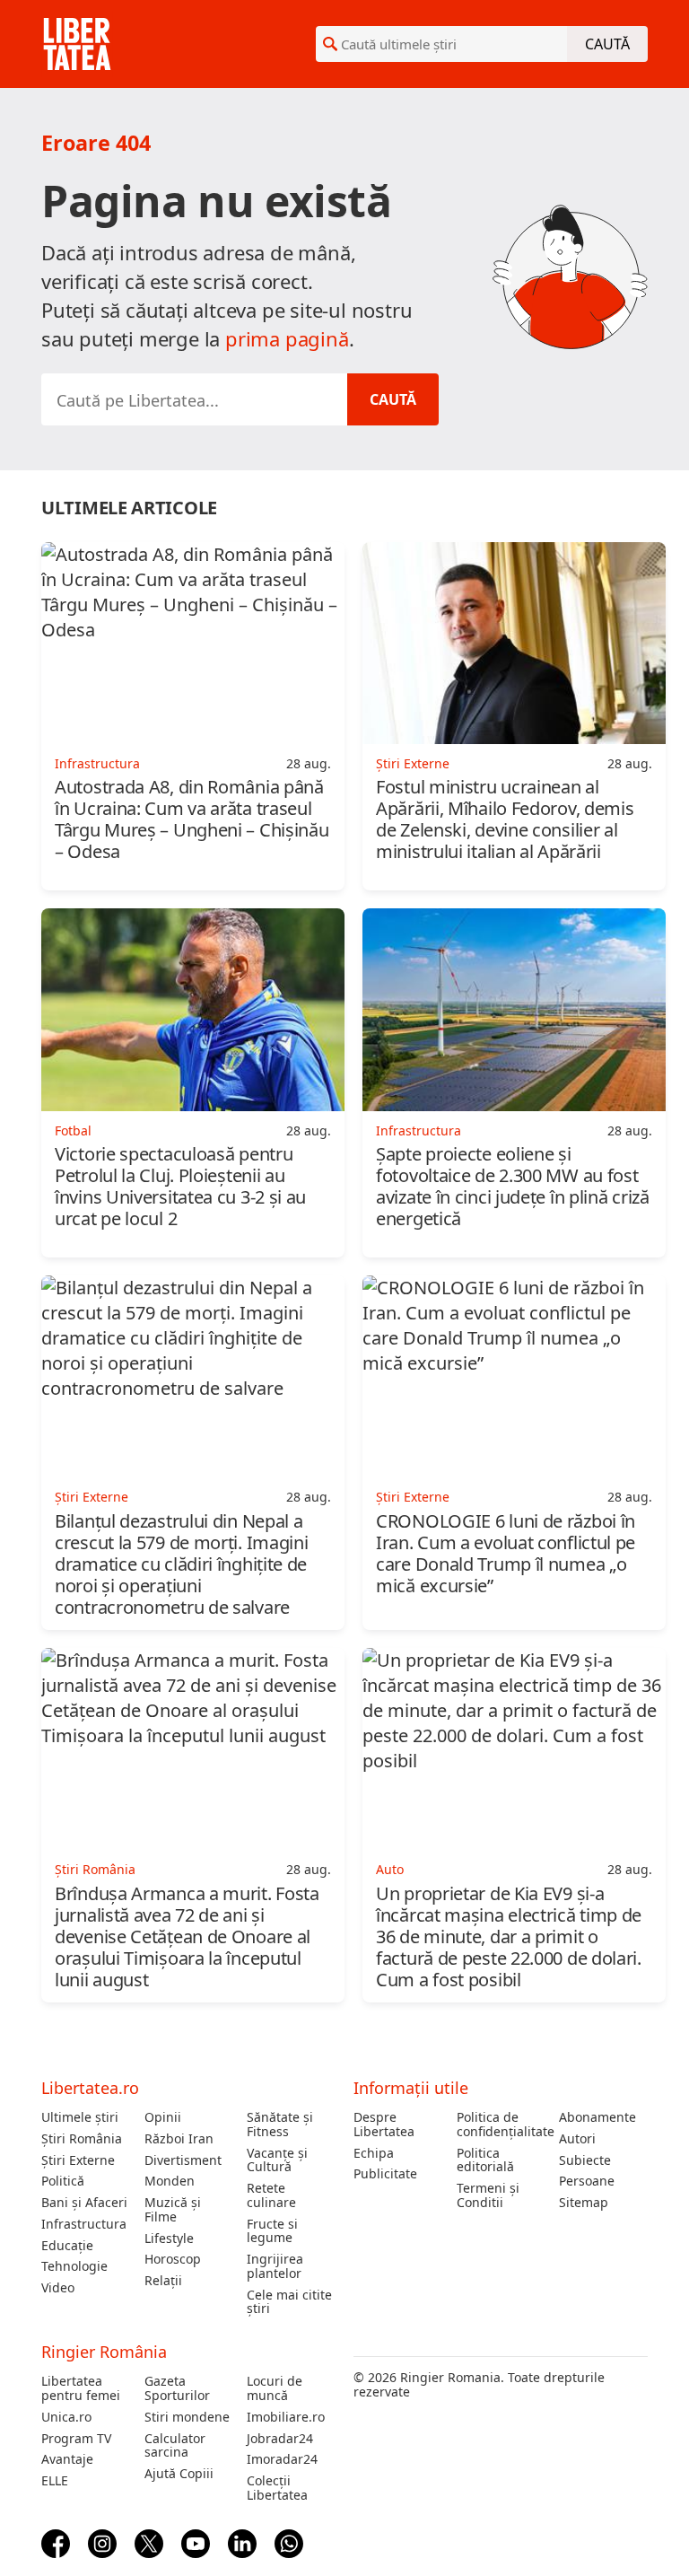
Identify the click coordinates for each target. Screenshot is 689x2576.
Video (58, 2288)
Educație (67, 2246)
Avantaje (67, 2459)
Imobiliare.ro (286, 2417)
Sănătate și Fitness (280, 2125)
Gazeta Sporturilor (177, 2388)
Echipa (374, 2153)
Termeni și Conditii (488, 2195)
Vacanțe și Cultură (277, 2160)
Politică (63, 2181)
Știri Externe (78, 2160)
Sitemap (584, 2203)
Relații (163, 2281)
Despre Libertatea (384, 2125)
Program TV (76, 2439)
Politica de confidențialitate (501, 2125)
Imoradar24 (282, 2459)
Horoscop (173, 2259)
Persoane (587, 2181)
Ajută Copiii (179, 2474)
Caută (607, 44)
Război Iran (179, 2139)
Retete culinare (271, 2195)
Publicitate (385, 2174)
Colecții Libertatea (277, 2488)
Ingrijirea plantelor (275, 2266)
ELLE (55, 2481)
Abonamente (597, 2117)
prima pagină (287, 338)
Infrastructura (84, 2224)
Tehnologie (74, 2266)
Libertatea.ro (90, 2088)
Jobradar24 (280, 2439)
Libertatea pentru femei (81, 2388)
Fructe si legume (272, 2231)
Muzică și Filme (173, 2210)
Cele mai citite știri (289, 2302)
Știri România (82, 2139)
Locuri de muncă (275, 2388)
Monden (170, 2181)
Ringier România (104, 2352)
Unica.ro (66, 2417)
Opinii (163, 2117)
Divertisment (183, 2160)
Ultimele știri (80, 2117)
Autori (577, 2139)
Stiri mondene (187, 2417)
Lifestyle (169, 2239)
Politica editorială (485, 2160)
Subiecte (585, 2160)
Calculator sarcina (175, 2446)
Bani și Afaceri (84, 2203)
